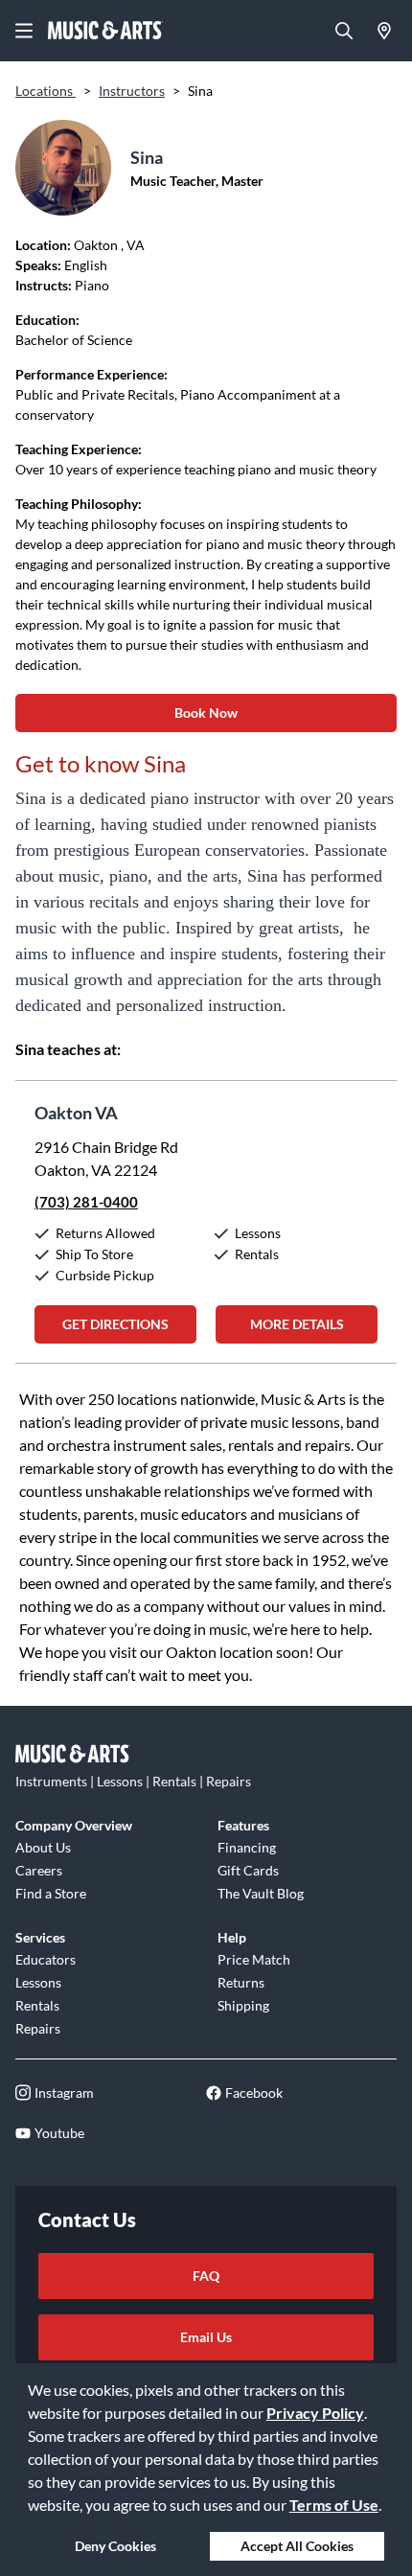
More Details (297, 1324)
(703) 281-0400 (86, 1202)
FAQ (206, 2276)
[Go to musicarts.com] (105, 31)
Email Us (206, 2337)
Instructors (132, 91)
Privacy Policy (315, 2413)
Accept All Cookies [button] (297, 2546)
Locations (46, 91)
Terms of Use (334, 2505)
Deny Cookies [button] (115, 2546)
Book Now (206, 713)
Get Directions (115, 1324)
